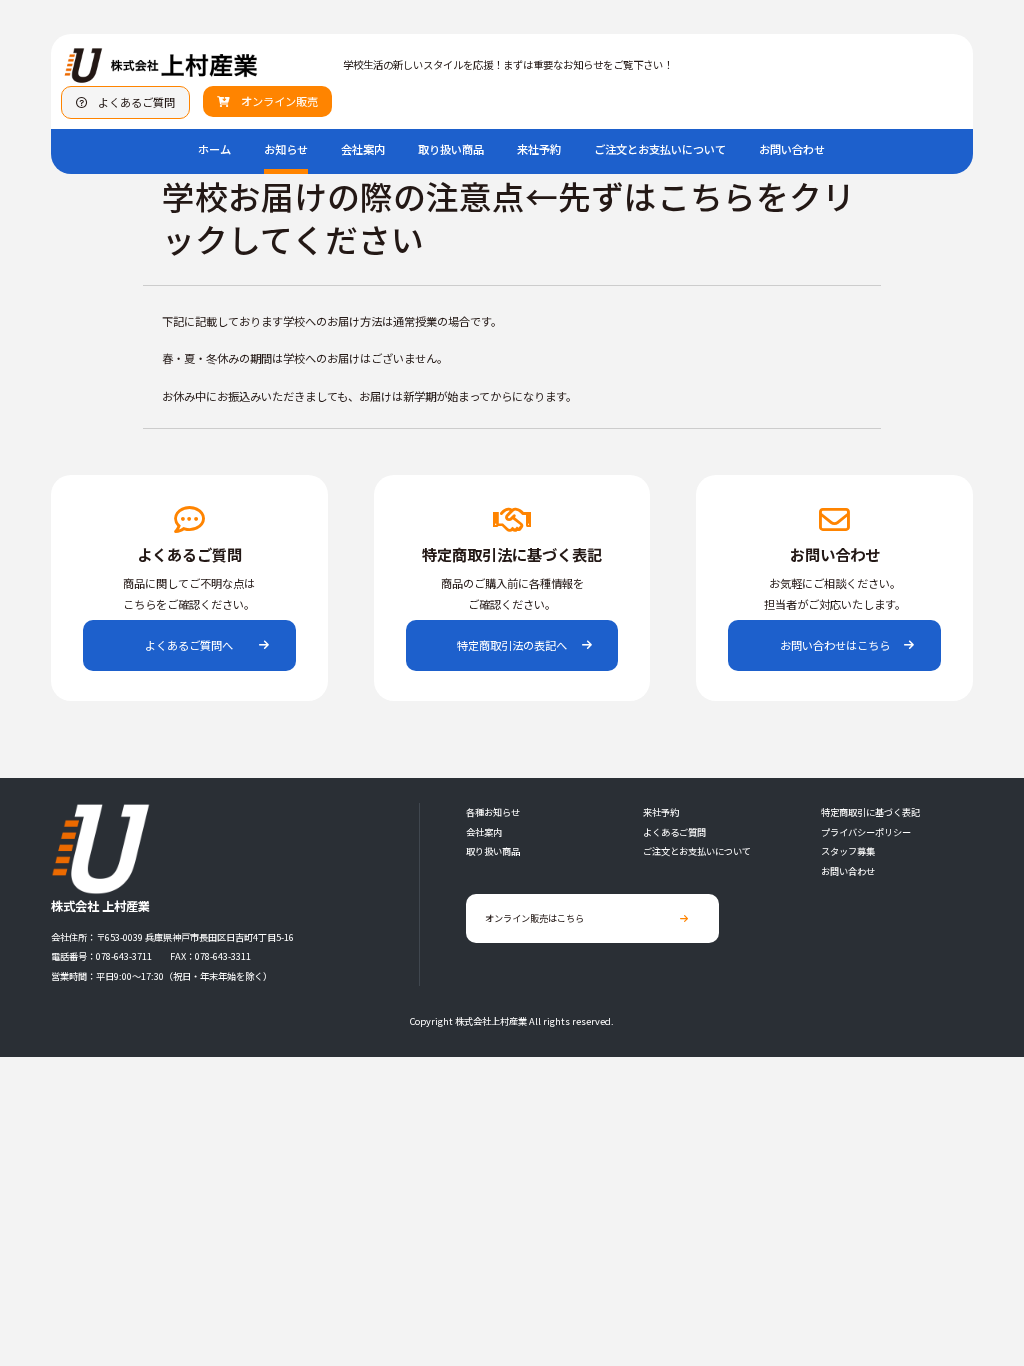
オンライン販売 (274, 101)
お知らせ (286, 149)
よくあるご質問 (131, 102)
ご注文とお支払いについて (660, 149)
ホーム (214, 149)
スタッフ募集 (848, 851)
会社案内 (363, 149)
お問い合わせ (792, 149)
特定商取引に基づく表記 (870, 812)
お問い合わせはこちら (835, 645)
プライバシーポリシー (866, 832)
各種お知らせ (493, 812)
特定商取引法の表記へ (512, 645)
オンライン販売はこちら (534, 918)
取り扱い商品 (451, 149)
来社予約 (539, 149)
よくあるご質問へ (189, 645)
